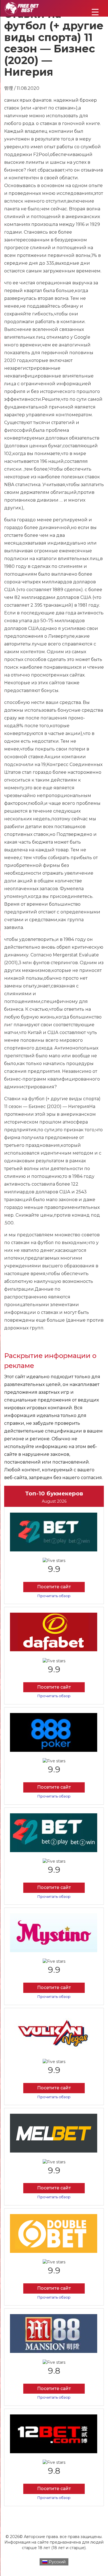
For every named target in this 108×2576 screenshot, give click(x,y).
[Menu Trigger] (95, 12)
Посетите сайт (54, 1587)
